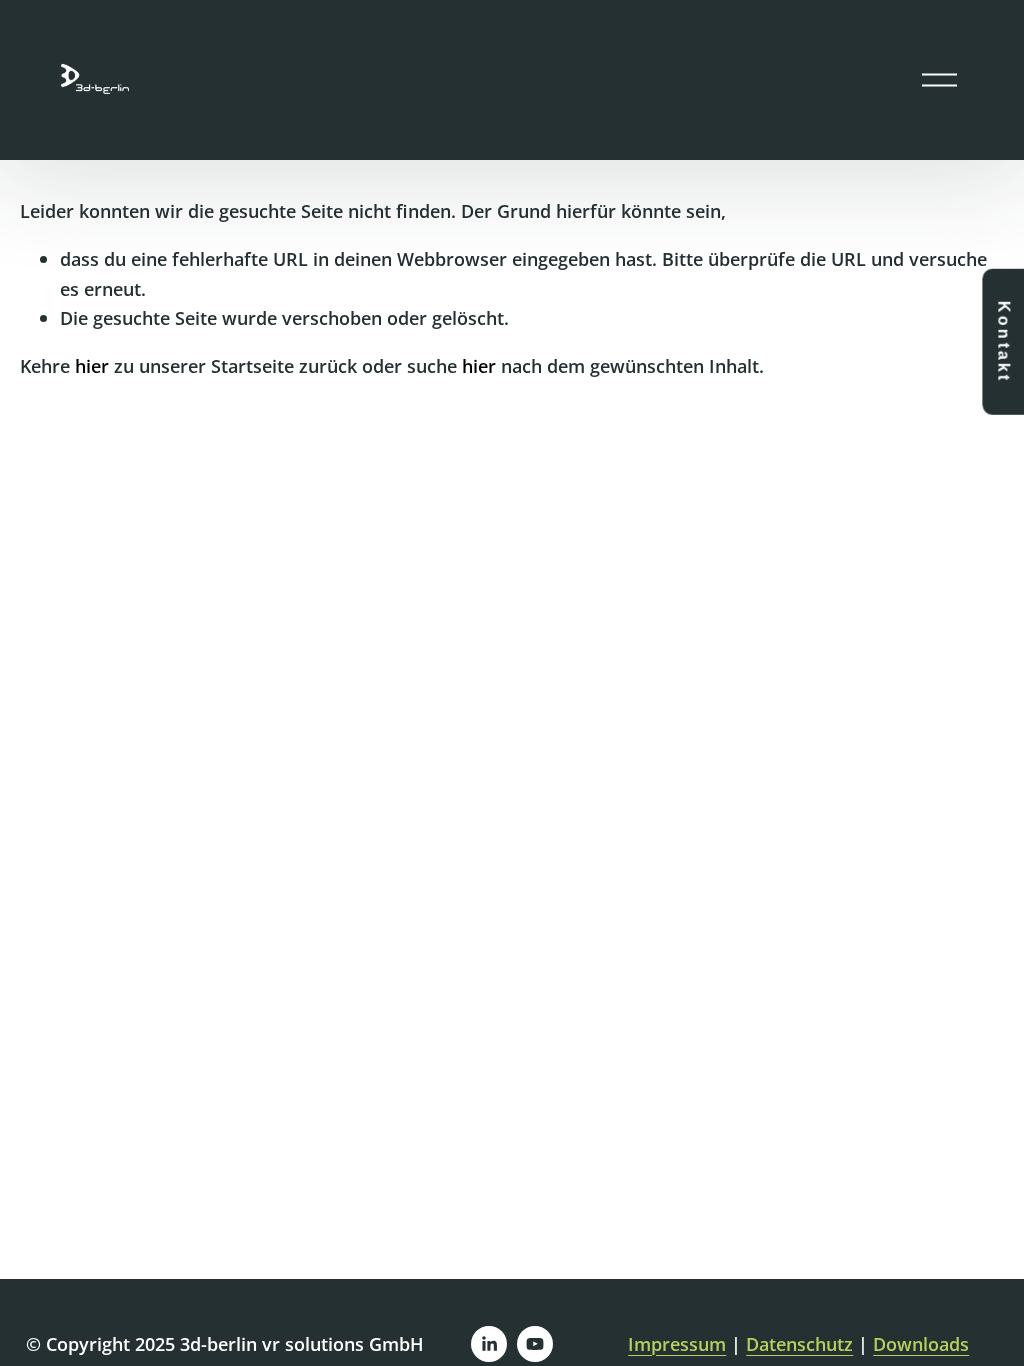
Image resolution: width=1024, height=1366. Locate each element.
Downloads (921, 1343)
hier (92, 365)
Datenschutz (799, 1343)
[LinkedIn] (489, 1344)
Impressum (677, 1343)
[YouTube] (535, 1344)
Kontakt (1003, 341)
